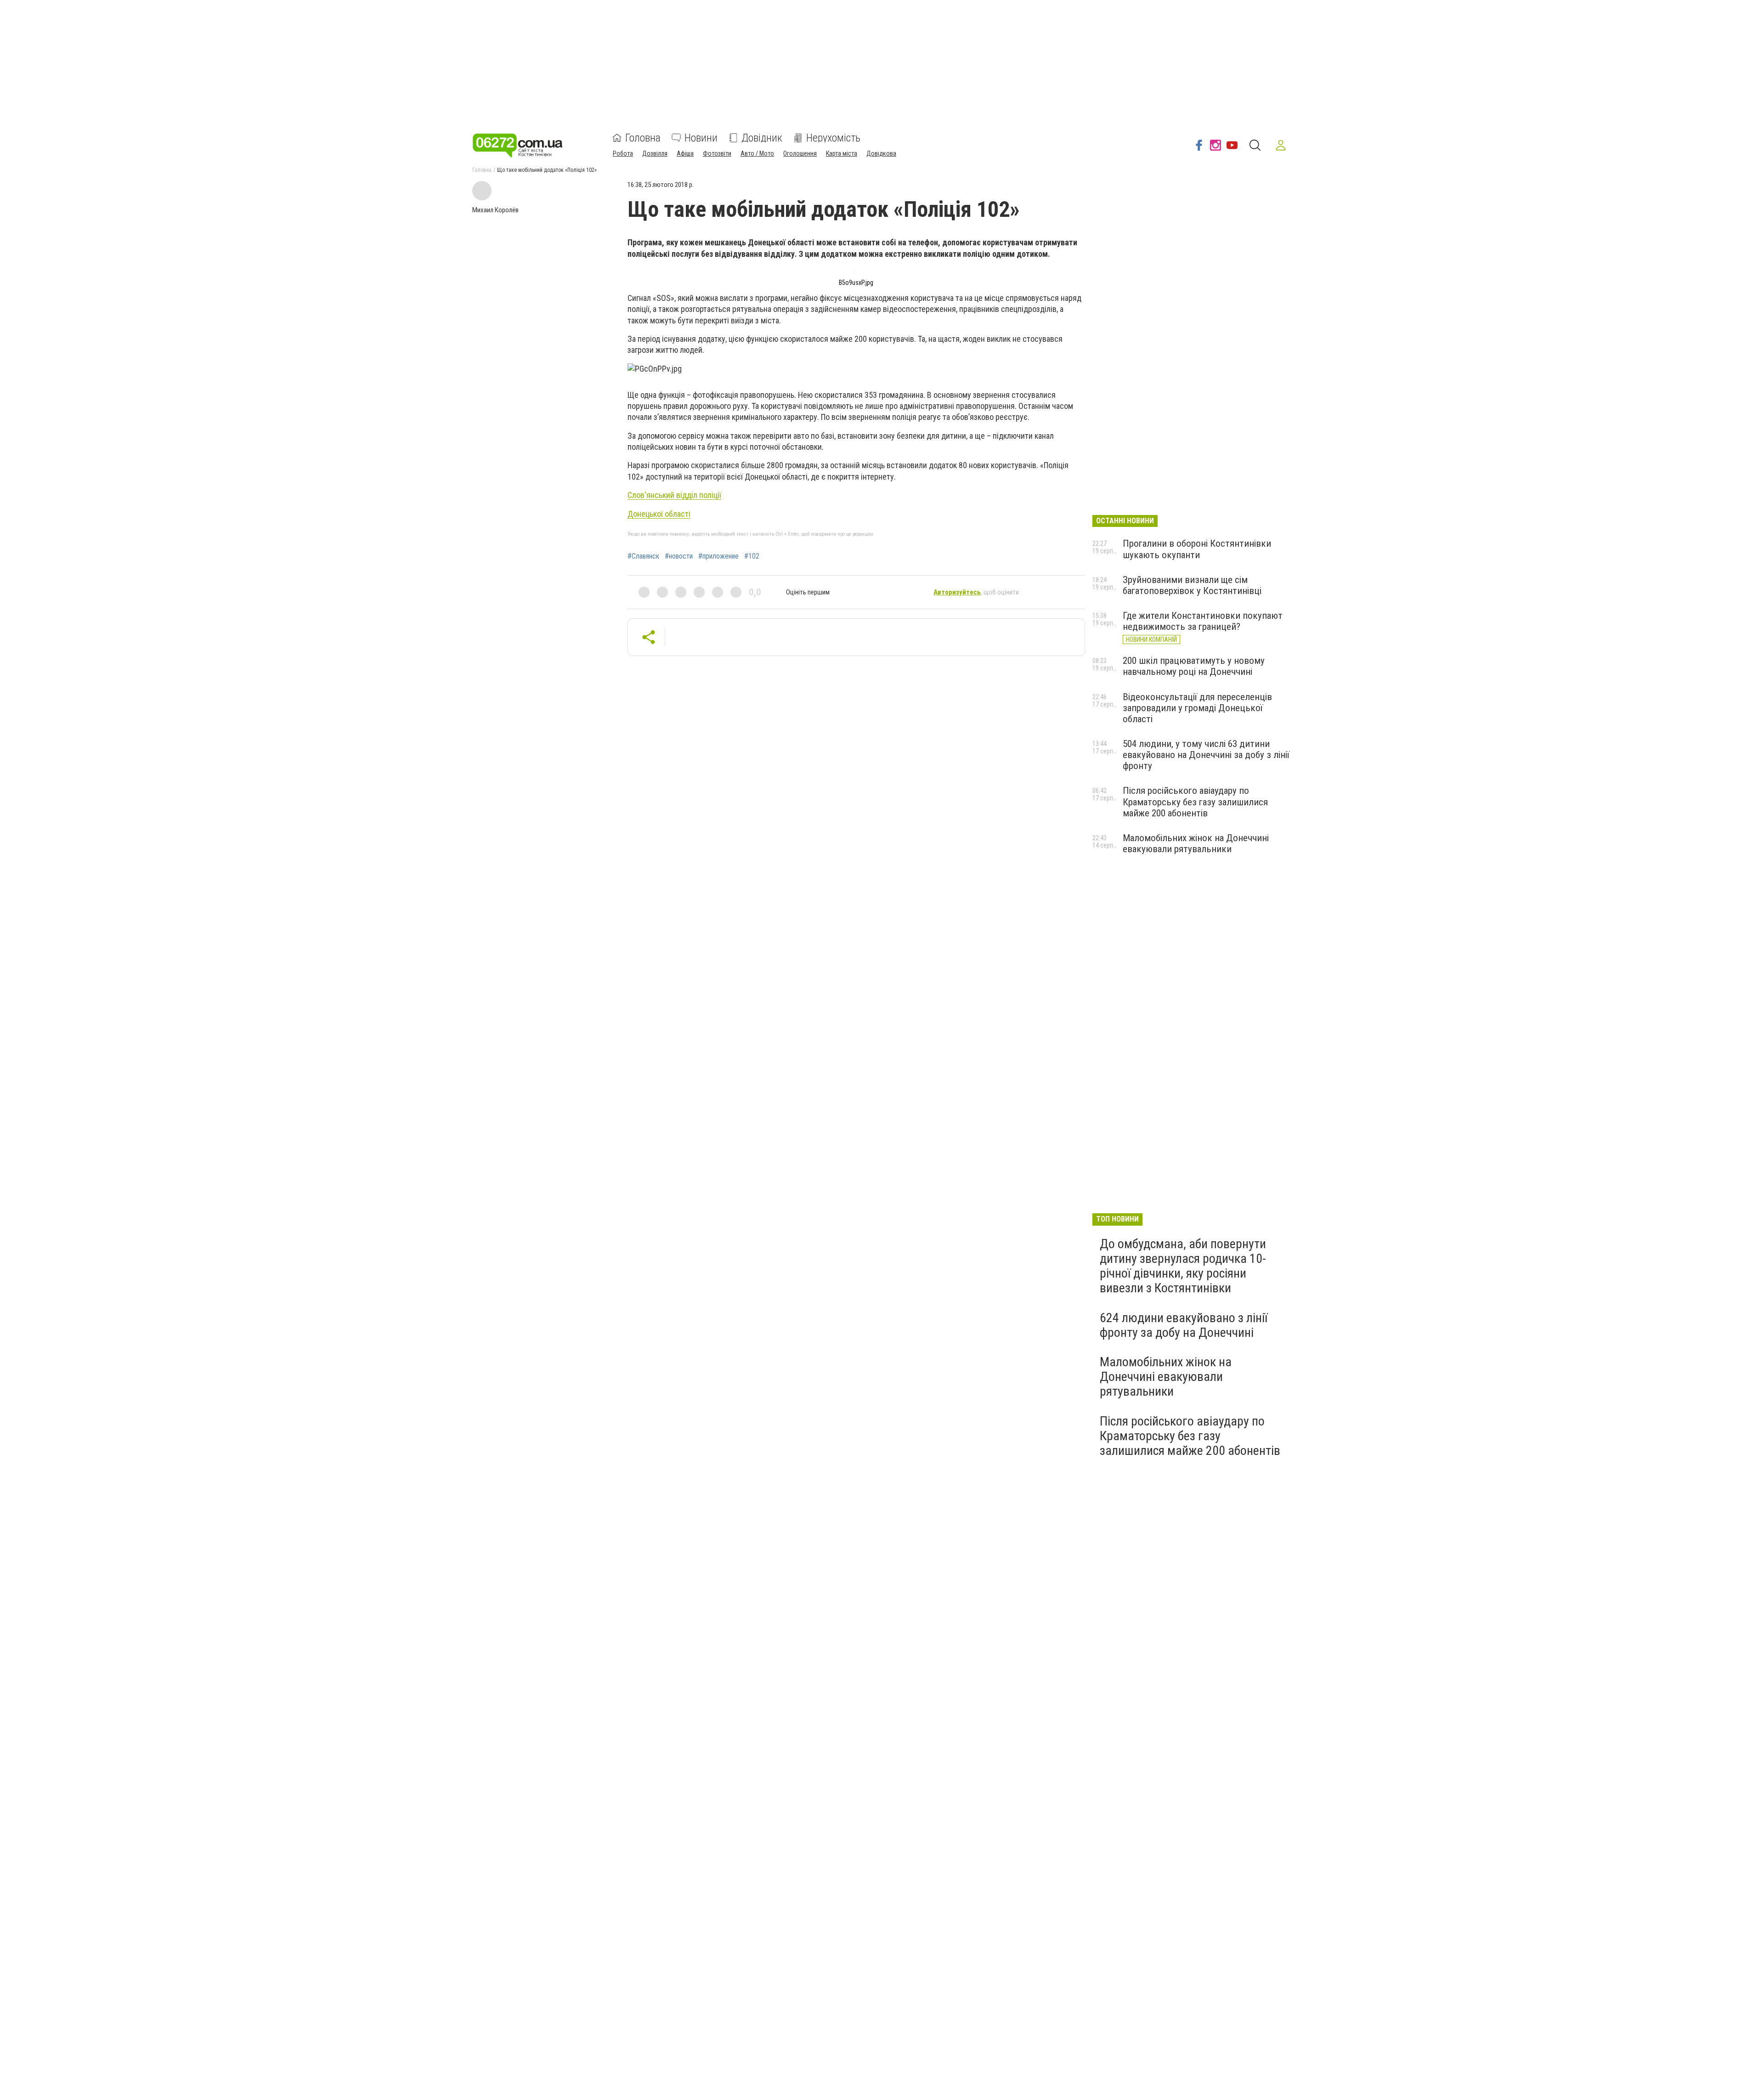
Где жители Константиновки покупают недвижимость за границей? (1203, 621)
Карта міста (842, 153)
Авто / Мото (757, 153)
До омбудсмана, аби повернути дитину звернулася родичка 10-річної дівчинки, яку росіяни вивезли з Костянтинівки (1183, 1266)
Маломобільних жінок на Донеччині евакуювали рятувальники (1196, 843)
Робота (623, 153)
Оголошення (800, 153)
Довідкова (881, 153)
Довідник (762, 138)
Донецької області (659, 514)
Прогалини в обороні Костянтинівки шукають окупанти (1197, 549)
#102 (752, 556)
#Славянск (643, 556)
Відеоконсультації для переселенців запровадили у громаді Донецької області (1197, 708)
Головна (643, 138)
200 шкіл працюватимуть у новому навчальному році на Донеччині (1194, 666)
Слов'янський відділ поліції (674, 495)
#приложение (718, 556)
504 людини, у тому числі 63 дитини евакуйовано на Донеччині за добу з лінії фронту (1206, 755)
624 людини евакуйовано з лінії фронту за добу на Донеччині (1184, 1325)
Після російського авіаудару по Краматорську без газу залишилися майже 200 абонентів (1195, 802)
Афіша (685, 153)
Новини (701, 138)
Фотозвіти (717, 153)
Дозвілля (655, 153)
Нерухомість (833, 138)
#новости (679, 556)
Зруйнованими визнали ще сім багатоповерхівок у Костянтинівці (1192, 585)
